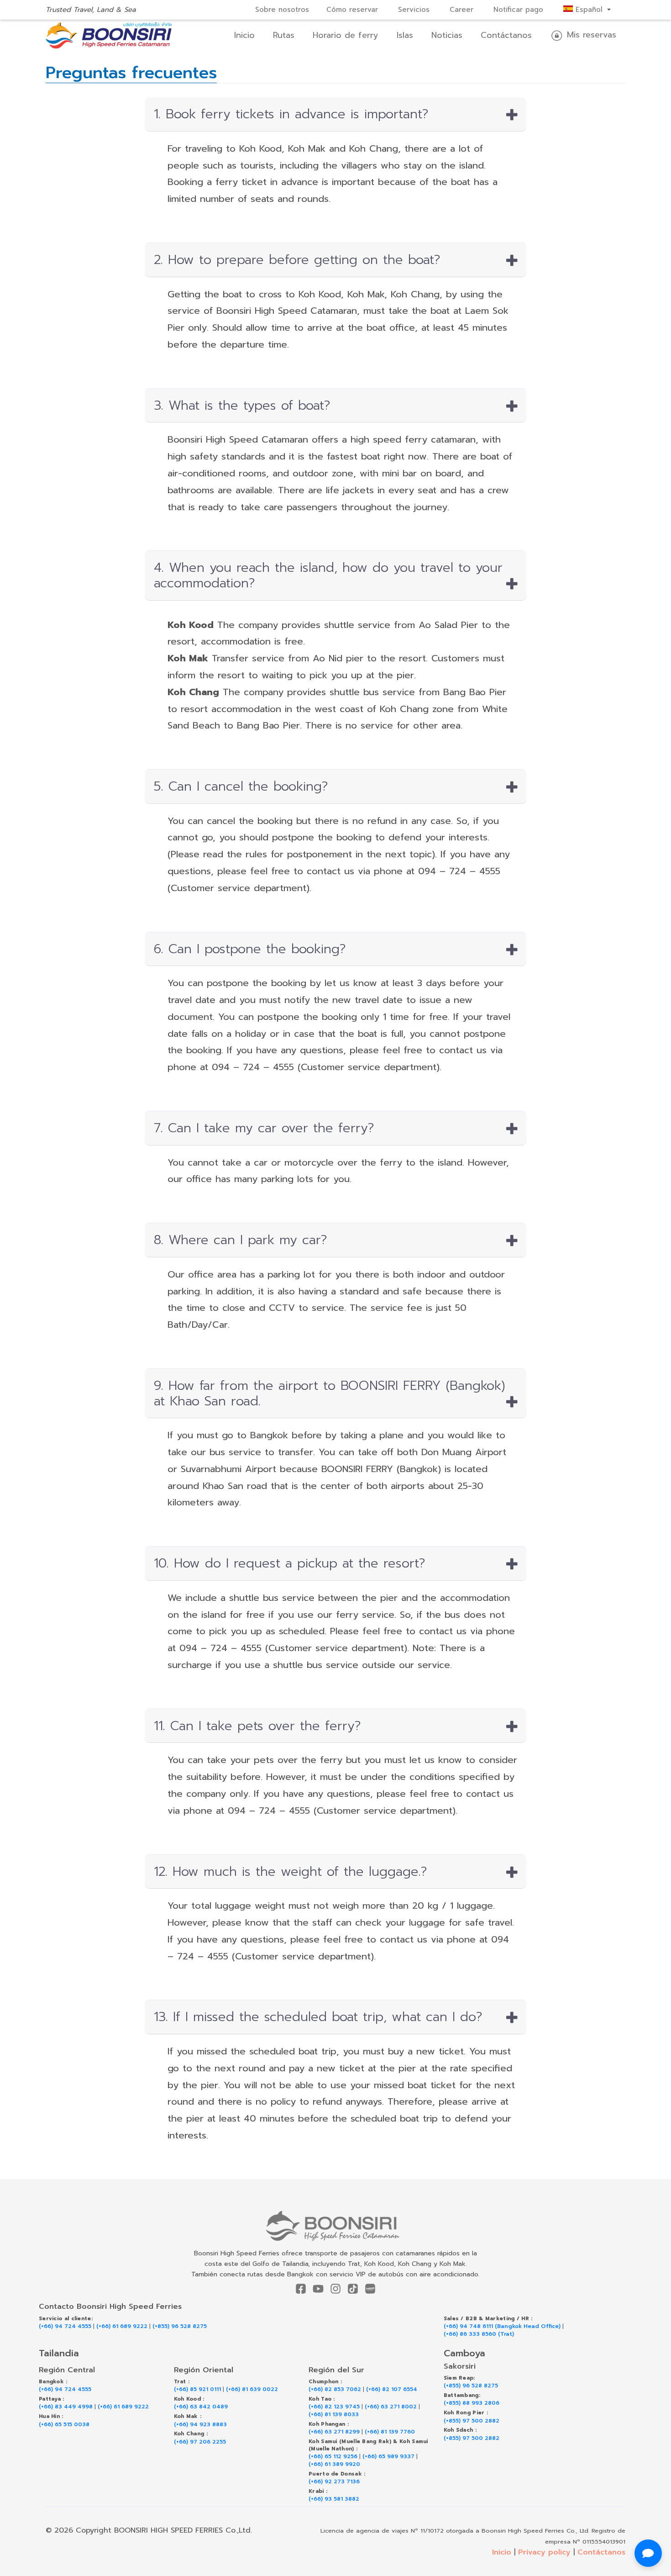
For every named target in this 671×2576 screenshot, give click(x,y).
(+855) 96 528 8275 (180, 2326)
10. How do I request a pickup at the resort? (290, 1563)
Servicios (414, 10)
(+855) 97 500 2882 (472, 2421)
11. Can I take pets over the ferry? (257, 1726)
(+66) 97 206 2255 (200, 2442)
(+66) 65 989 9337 (388, 2457)
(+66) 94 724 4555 (65, 2326)
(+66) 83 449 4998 (66, 2407)
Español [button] (589, 10)
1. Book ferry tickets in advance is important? (291, 114)
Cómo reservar (352, 10)
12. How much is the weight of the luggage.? (291, 1872)
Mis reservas (590, 35)
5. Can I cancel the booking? (241, 787)
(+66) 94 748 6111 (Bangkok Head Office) (502, 2326)
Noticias (447, 35)
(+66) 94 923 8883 (200, 2425)
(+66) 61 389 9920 (334, 2464)
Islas (405, 35)
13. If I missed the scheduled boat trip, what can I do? (318, 2017)
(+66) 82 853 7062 (335, 2389)
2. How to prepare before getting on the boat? (297, 260)
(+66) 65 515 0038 (64, 2425)
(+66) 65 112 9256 (333, 2457)
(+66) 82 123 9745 (334, 2407)
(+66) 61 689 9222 (122, 2326)
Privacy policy (544, 2552)
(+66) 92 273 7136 (334, 2482)
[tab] (336, 114)
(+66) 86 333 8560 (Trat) (479, 2334)
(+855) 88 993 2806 (472, 2403)
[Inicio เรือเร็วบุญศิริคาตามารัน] (336, 2226)
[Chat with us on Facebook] (648, 2553)
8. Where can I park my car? (241, 1240)
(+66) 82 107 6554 (392, 2389)
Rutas (284, 35)
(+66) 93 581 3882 (334, 2499)
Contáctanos (506, 35)
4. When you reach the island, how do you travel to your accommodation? (328, 575)
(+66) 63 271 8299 (334, 2432)
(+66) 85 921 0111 (197, 2389)
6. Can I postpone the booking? (250, 949)
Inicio (244, 35)
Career (461, 10)
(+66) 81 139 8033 (334, 2415)
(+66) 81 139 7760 (390, 2432)
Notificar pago (518, 10)
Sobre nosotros (282, 10)
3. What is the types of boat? (242, 406)
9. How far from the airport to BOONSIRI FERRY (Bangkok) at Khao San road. (330, 1393)
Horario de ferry (346, 35)
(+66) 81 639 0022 (252, 2389)
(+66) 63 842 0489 (201, 2407)
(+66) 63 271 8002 (391, 2407)
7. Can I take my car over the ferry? (264, 1128)
